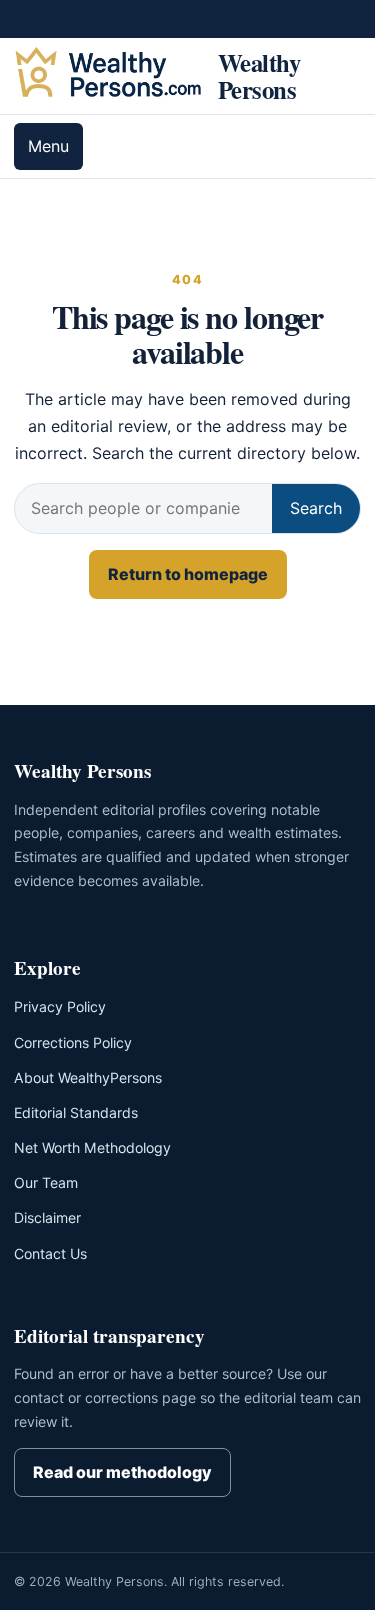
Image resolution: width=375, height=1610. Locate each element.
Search (316, 508)
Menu (48, 146)
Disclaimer (47, 1217)
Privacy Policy (60, 1006)
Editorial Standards (76, 1112)
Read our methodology (122, 1472)
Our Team (46, 1182)
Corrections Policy (73, 1042)
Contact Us (50, 1253)
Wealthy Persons (259, 75)
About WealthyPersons (88, 1077)
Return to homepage (188, 574)
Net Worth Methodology (92, 1147)
